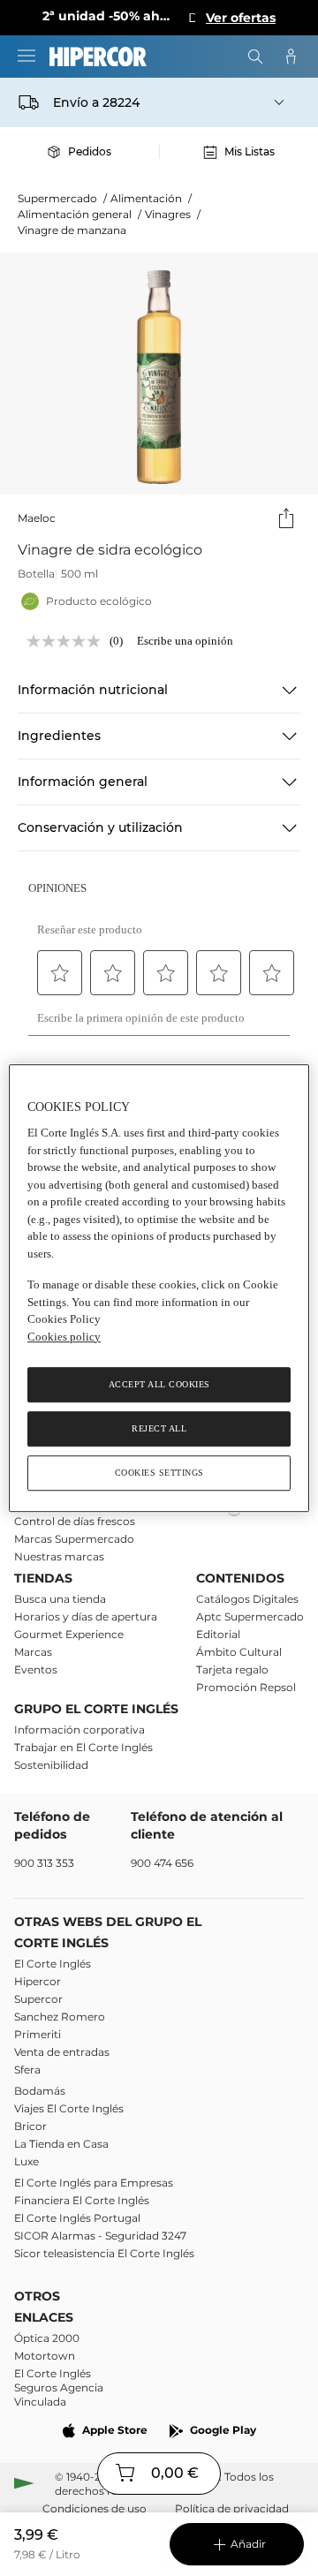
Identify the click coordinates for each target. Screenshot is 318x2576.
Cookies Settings (159, 1473)
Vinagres (173, 214)
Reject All (159, 1428)
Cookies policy (64, 1337)
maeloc (37, 518)
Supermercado (62, 198)
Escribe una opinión (185, 641)
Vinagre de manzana (72, 230)
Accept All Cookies (159, 1384)
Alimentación (151, 198)
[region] (159, 1288)
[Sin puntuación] (68, 641)
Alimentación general (79, 214)
